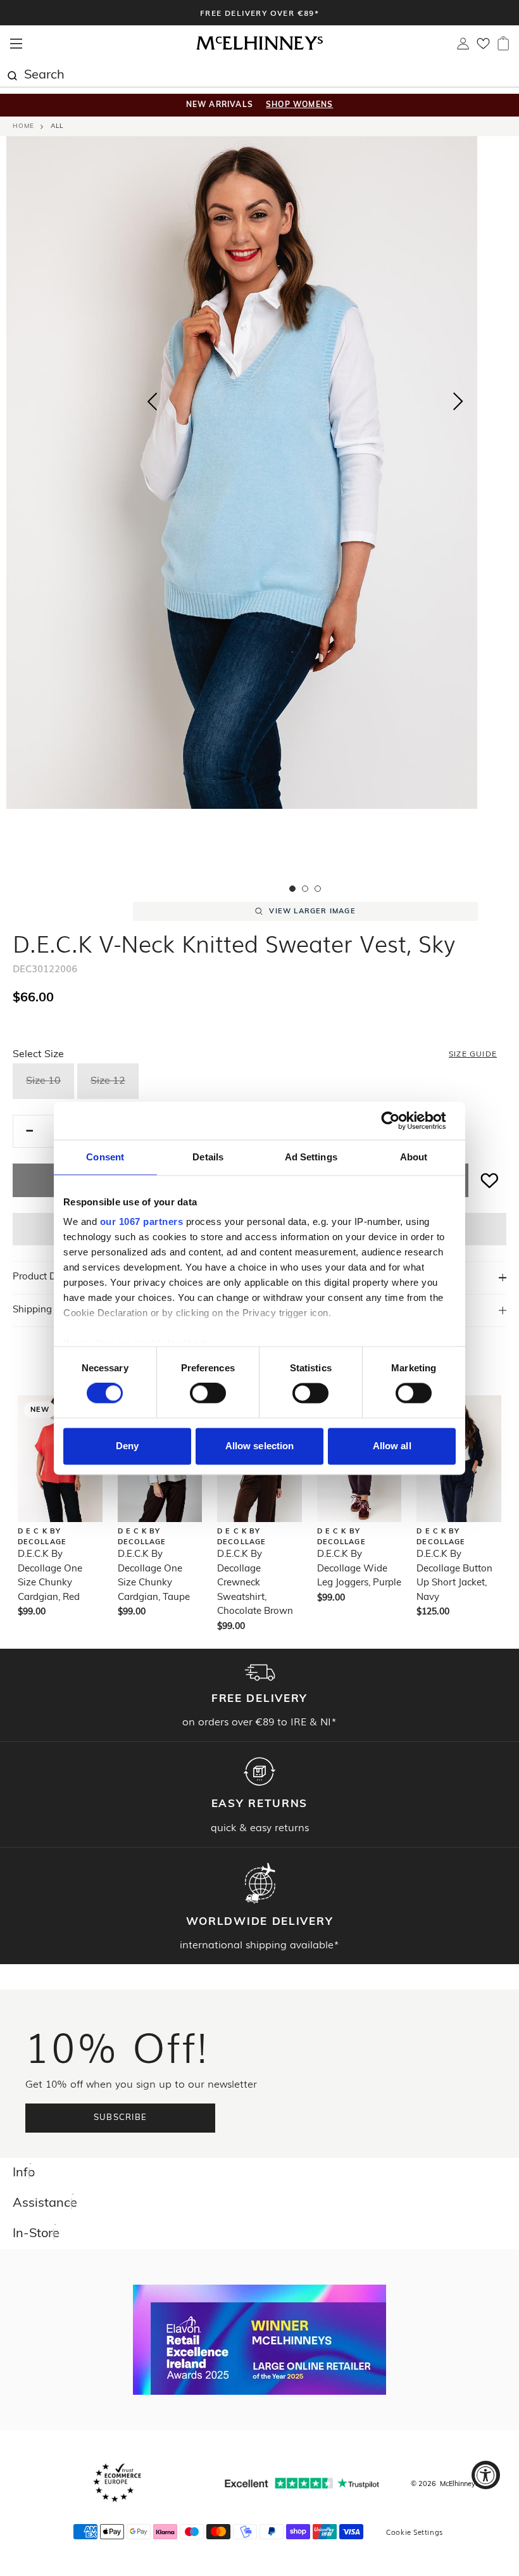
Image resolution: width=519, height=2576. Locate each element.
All (57, 126)
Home (23, 126)
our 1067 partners (142, 1221)
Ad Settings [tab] (311, 1157)
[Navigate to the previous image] (152, 399)
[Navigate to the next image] (458, 404)
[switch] (208, 1393)
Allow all (392, 1446)
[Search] (12, 74)
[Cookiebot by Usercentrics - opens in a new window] (400, 1120)
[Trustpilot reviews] (302, 2483)
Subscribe (121, 2118)
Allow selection (260, 1446)
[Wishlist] (483, 48)
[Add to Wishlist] (490, 1180)
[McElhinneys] (259, 48)
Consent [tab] (105, 1157)
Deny (127, 1446)
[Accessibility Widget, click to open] (486, 2475)
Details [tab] (208, 1157)
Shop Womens (299, 105)
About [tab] (414, 1157)
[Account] (463, 47)
